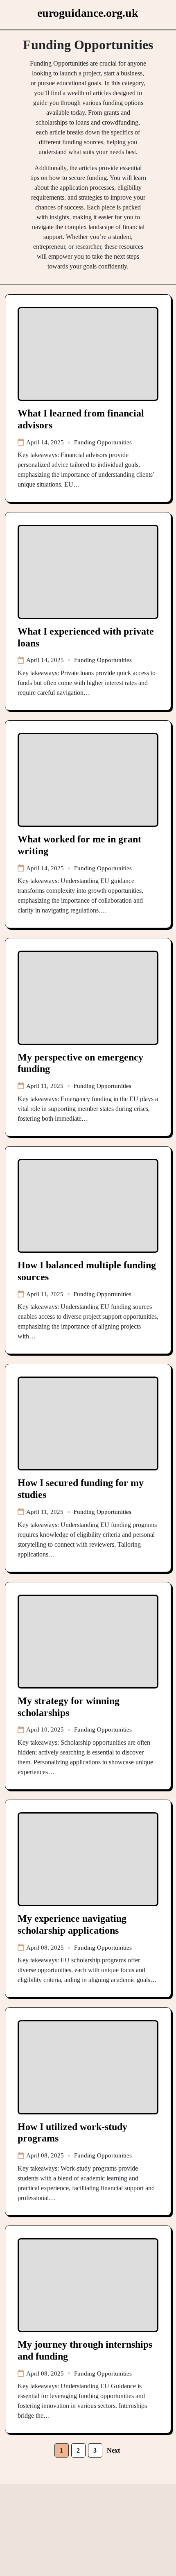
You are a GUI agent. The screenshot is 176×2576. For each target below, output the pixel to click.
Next (113, 2450)
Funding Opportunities (103, 442)
